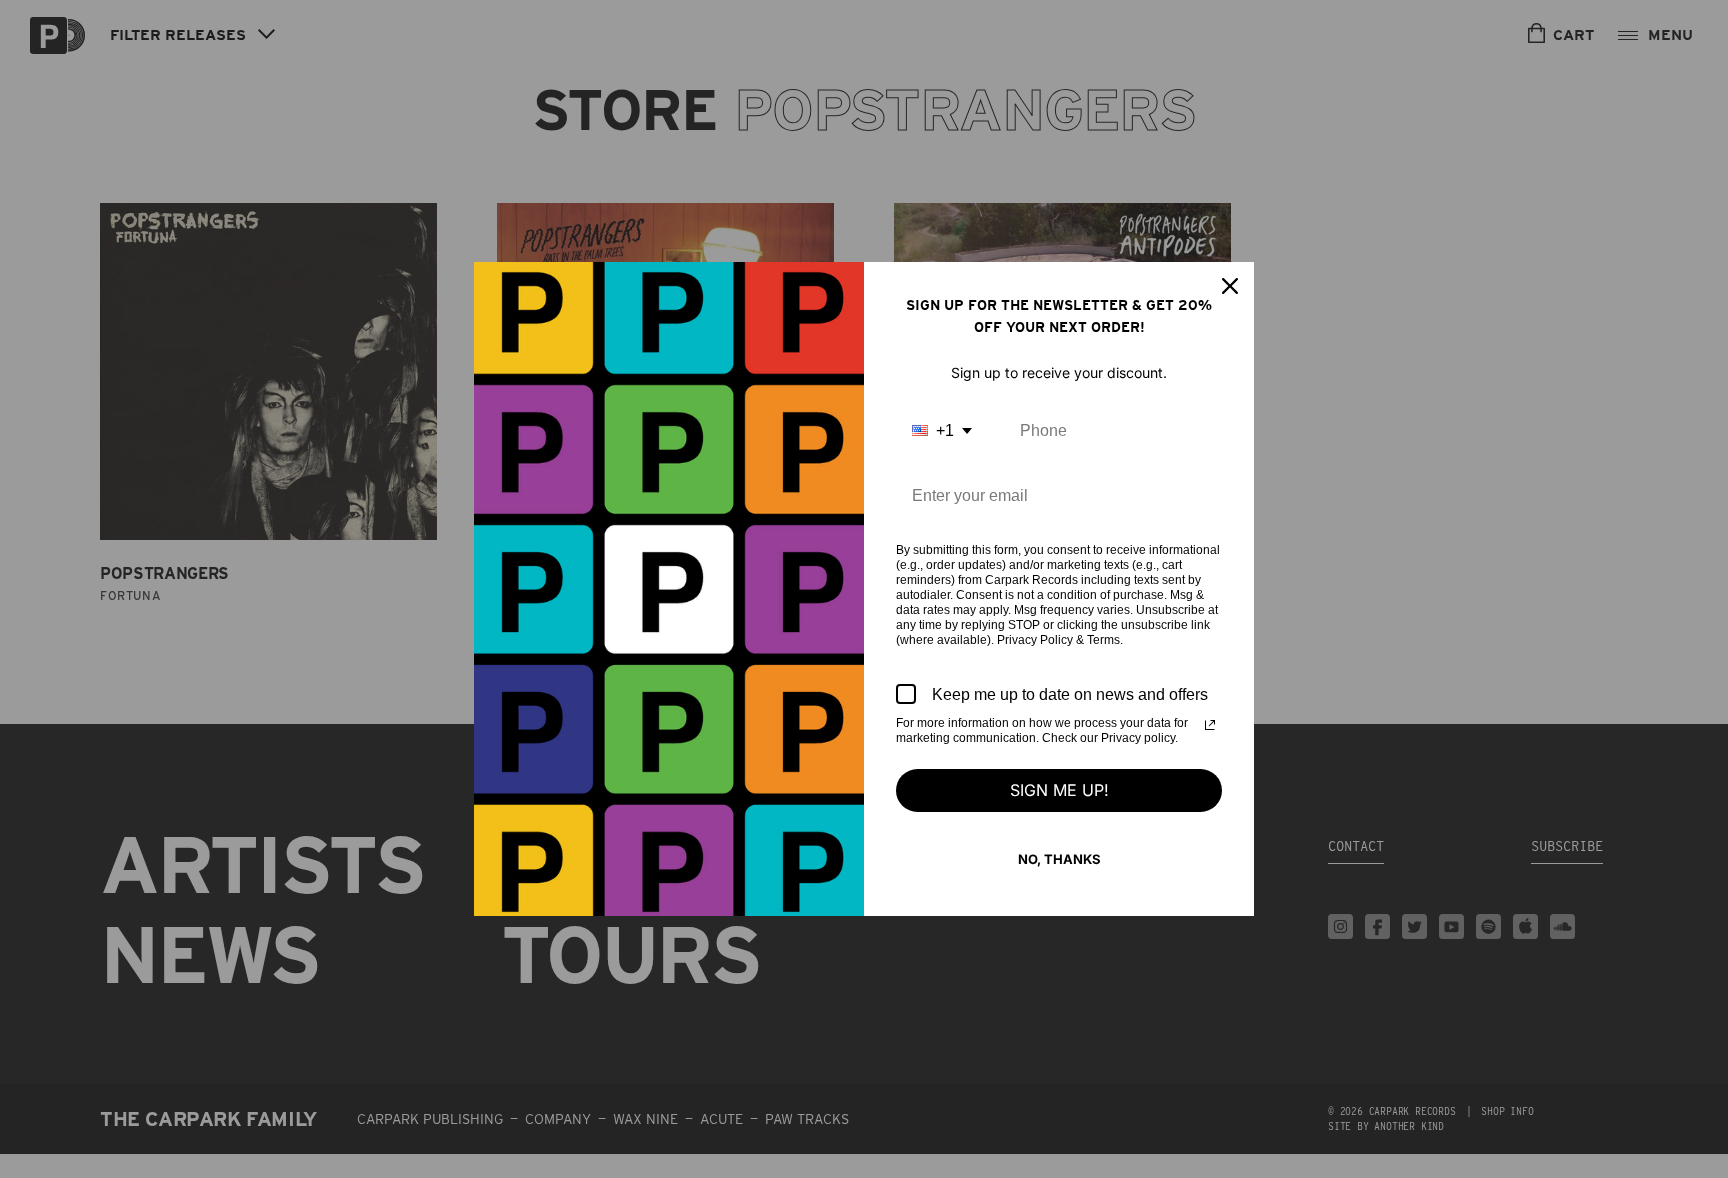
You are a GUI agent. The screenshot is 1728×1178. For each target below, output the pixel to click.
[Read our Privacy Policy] (1210, 725)
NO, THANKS (1059, 859)
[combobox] (942, 430)
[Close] (1230, 286)
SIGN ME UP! (1059, 790)
